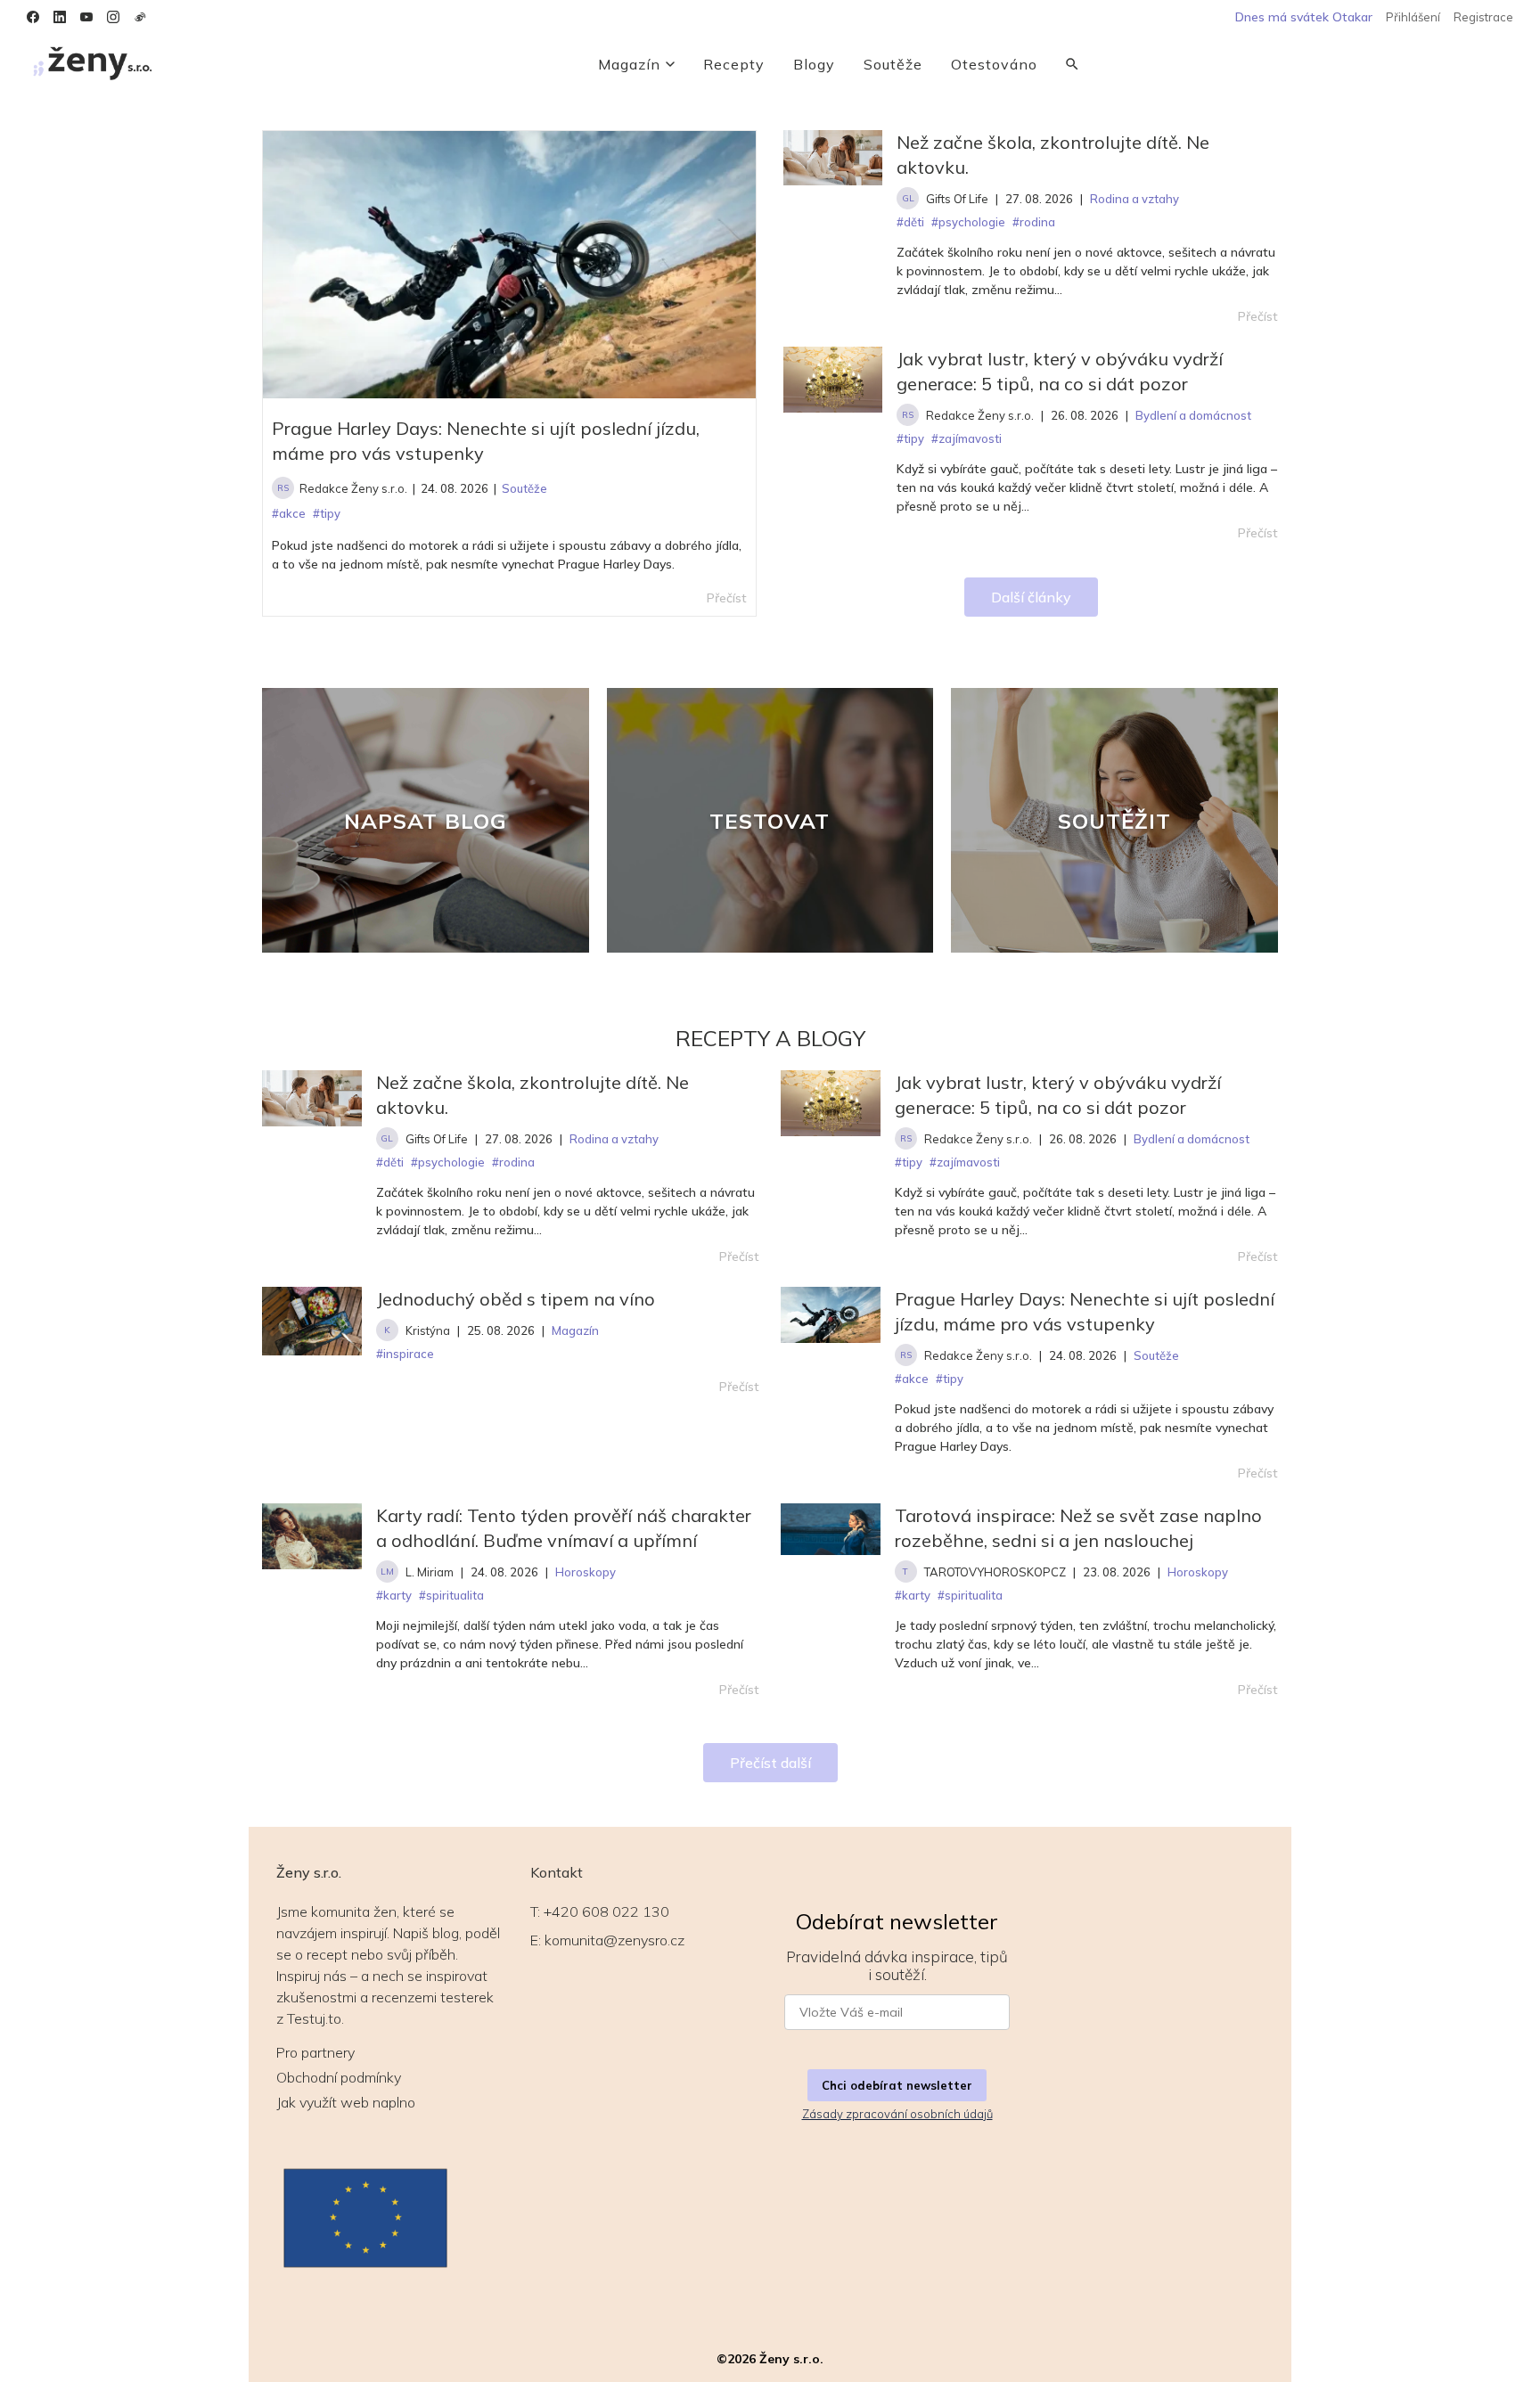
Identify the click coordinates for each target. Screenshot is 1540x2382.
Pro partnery (315, 2052)
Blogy (814, 64)
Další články (1031, 597)
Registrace (1483, 17)
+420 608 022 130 (606, 1911)
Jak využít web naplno (346, 2102)
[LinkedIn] (60, 17)
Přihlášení (1413, 17)
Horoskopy (586, 1572)
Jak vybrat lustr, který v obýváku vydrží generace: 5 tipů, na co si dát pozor (1060, 371)
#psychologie (448, 1162)
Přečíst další (770, 1763)
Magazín (629, 64)
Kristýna (428, 1330)
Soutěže (893, 64)
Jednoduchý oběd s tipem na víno (516, 1299)
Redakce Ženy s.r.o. (353, 488)
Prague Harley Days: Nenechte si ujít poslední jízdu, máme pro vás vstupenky (486, 441)
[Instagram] (113, 17)
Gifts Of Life (957, 199)
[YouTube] (86, 17)
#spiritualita (451, 1595)
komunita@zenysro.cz (614, 1940)
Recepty (734, 64)
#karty (394, 1595)
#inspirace (405, 1354)
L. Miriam (430, 1572)
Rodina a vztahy (614, 1139)
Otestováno (994, 64)
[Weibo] (140, 17)
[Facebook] (33, 17)
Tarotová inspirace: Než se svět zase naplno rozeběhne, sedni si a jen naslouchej (1078, 1528)
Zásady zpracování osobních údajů (897, 2114)
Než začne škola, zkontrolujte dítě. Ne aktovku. (1053, 155)
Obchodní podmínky (339, 2077)
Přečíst (1258, 316)
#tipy (909, 1162)
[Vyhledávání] (1072, 64)
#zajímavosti (965, 1162)
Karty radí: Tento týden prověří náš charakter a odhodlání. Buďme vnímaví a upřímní (564, 1528)
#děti (390, 1162)
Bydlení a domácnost (1192, 1139)
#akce (912, 1379)
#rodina (513, 1162)
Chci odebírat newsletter (897, 2085)
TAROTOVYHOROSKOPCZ (995, 1572)
